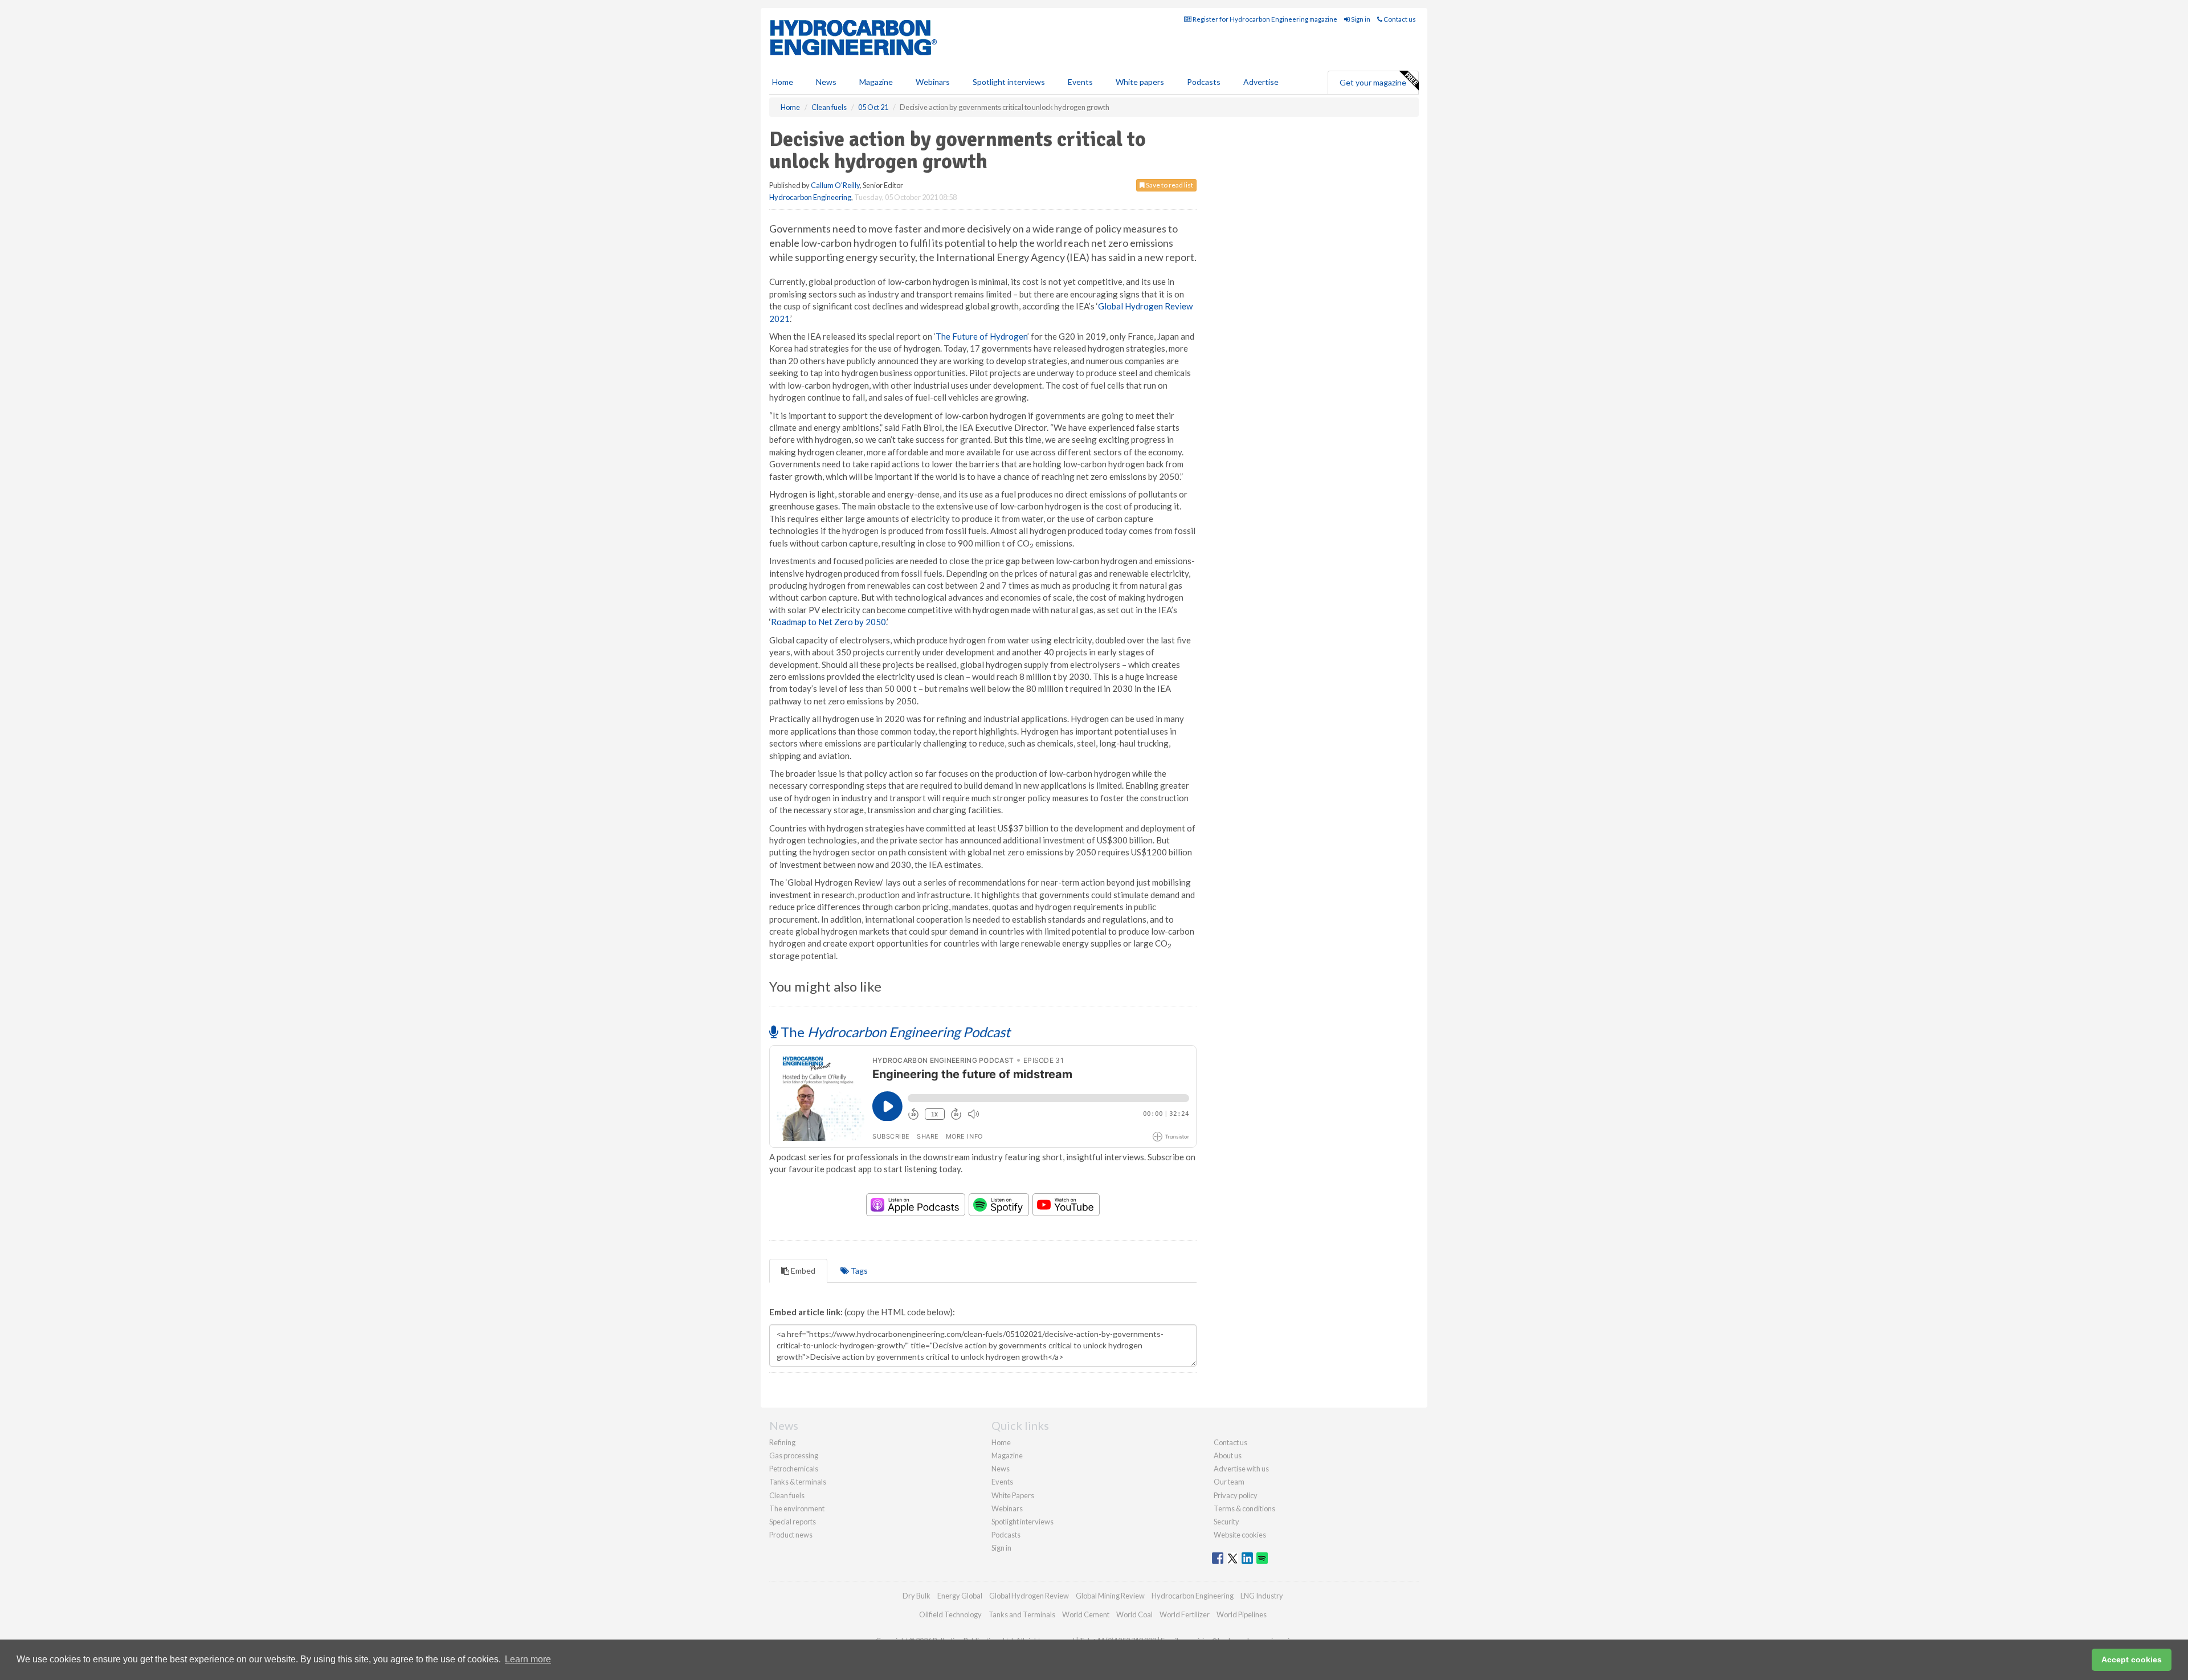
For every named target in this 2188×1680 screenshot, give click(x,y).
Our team (1229, 1482)
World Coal (1134, 1614)
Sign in (1360, 19)
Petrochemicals (794, 1469)
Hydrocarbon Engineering (810, 197)
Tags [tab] (858, 1271)
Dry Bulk (917, 1596)
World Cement (1086, 1614)
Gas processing (794, 1455)
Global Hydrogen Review (1029, 1596)
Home (783, 82)
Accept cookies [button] (2132, 1659)
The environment (797, 1508)
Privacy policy (1236, 1495)
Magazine (876, 82)
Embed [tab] (802, 1271)
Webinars (933, 82)
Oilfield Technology (950, 1614)
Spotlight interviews (1009, 82)
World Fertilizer (1185, 1614)
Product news (791, 1535)
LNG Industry (1262, 1596)
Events (1080, 82)
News (1001, 1469)
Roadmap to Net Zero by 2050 (828, 622)
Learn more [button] (528, 1659)
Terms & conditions (1244, 1508)
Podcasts (1204, 82)
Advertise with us (1241, 1469)
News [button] (826, 82)
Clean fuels (787, 1495)
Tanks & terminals (798, 1482)
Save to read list (1169, 185)
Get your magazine (1373, 82)
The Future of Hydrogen (981, 336)
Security (1226, 1522)
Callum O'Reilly (835, 185)
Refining (782, 1442)
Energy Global (960, 1596)
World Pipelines (1242, 1614)
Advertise (1261, 82)
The (894, 1032)
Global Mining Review (1110, 1596)
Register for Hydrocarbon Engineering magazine (1264, 19)
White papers (1140, 82)
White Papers (1013, 1495)
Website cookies (1240, 1535)
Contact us (1399, 19)
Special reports (793, 1522)
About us (1228, 1455)
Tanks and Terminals (1022, 1614)
